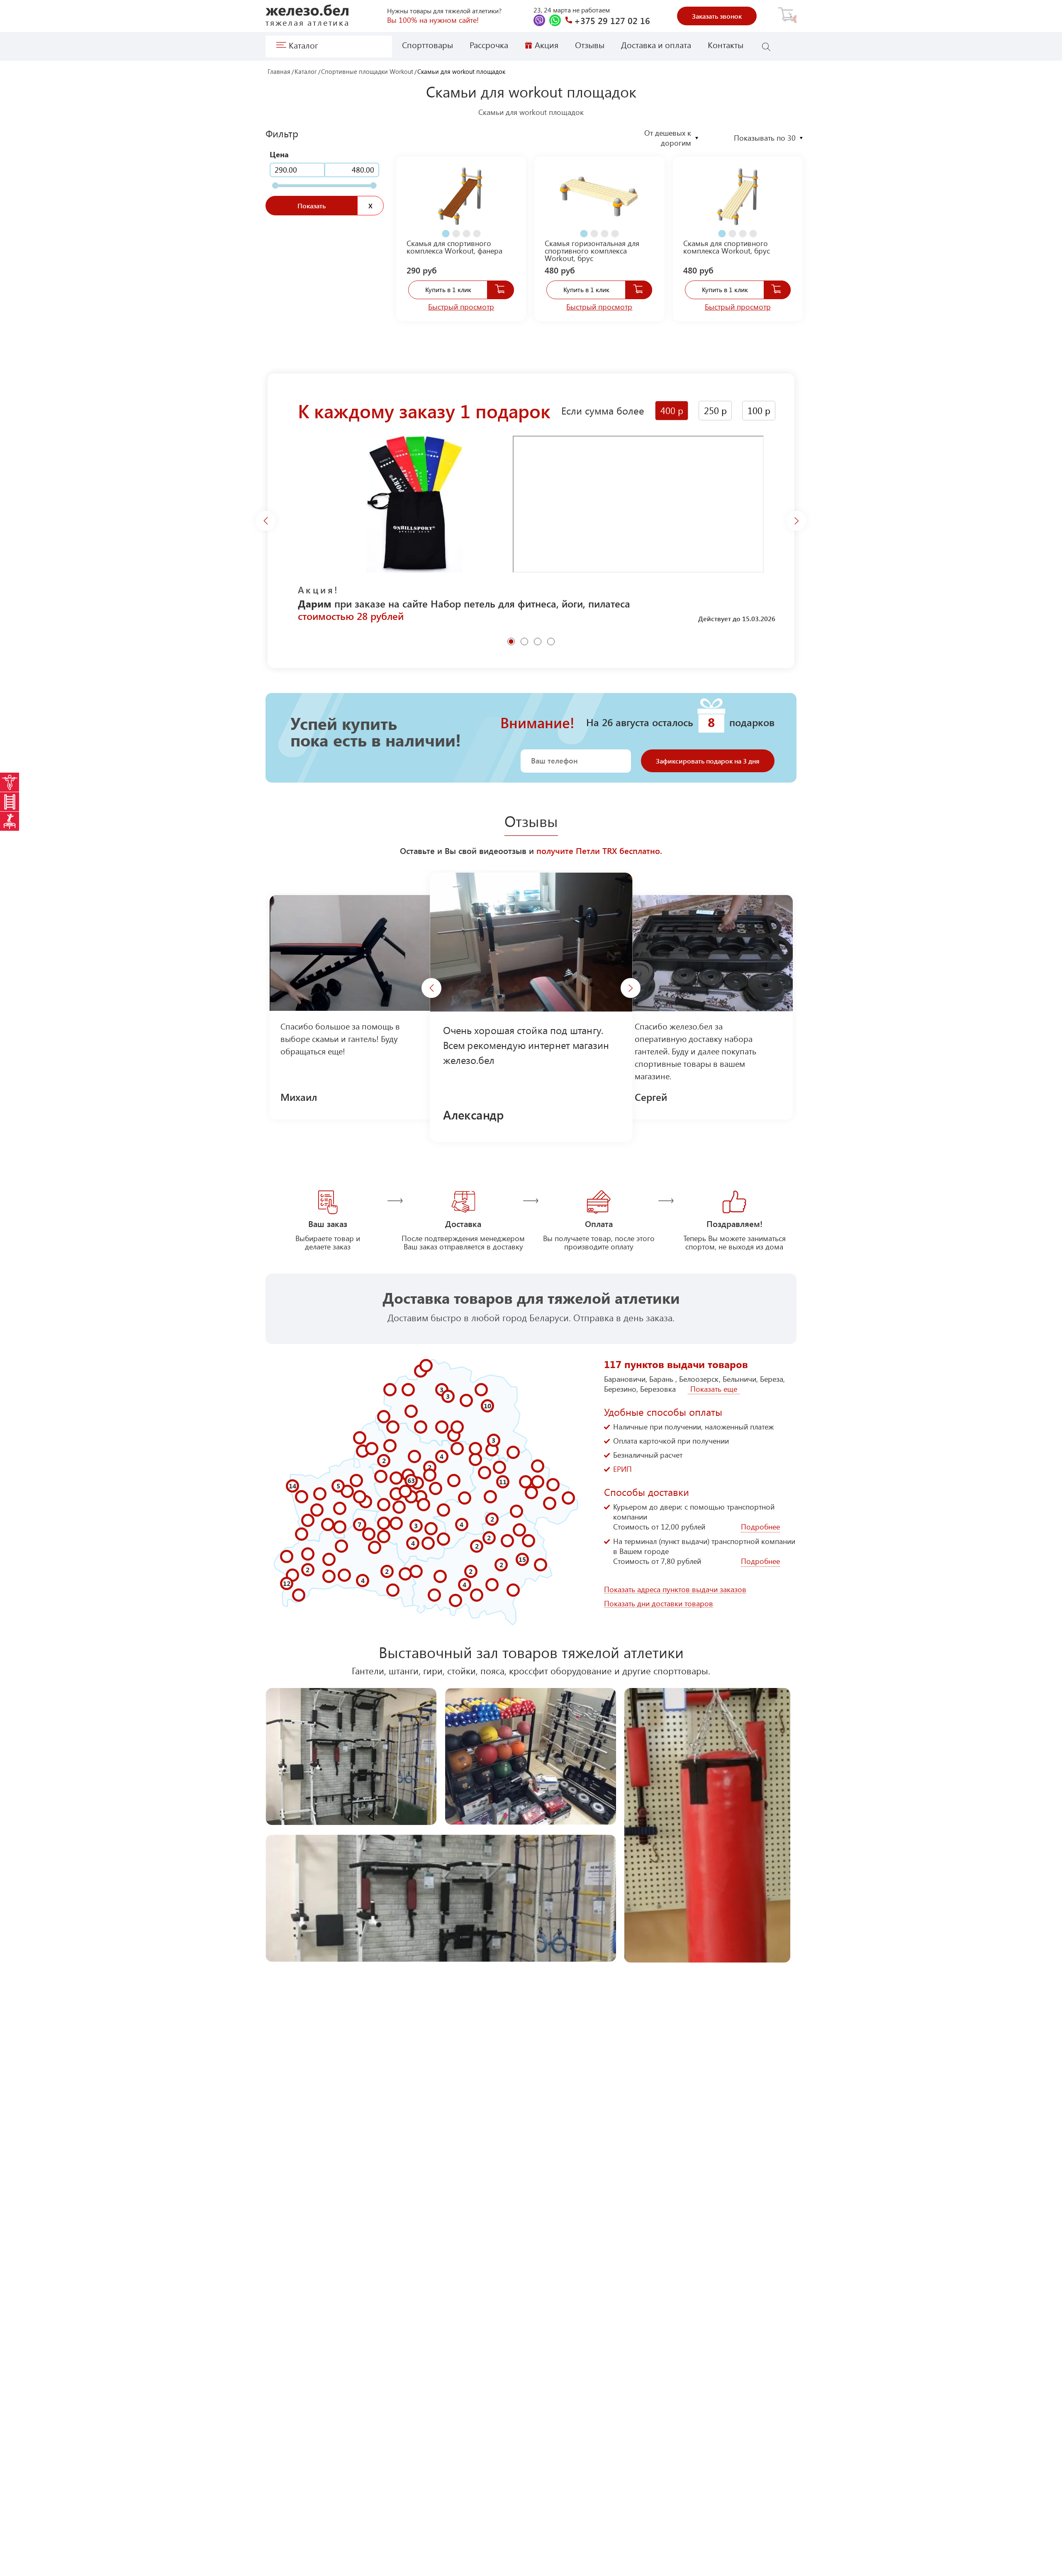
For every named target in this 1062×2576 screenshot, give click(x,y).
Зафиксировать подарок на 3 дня (708, 761)
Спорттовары (427, 45)
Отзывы (590, 45)
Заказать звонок (717, 16)
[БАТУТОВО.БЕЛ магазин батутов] (10, 821)
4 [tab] (475, 230)
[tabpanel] (461, 201)
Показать (312, 206)
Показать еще (714, 1389)
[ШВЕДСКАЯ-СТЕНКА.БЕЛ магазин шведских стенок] (10, 802)
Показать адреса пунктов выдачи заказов (675, 1589)
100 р (759, 410)
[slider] (275, 185)
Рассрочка (489, 45)
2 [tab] (455, 230)
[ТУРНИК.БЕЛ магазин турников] (10, 782)
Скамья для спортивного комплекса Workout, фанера (454, 247)
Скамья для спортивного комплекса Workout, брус (727, 247)
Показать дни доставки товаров (659, 1604)
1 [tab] (444, 230)
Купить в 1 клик (448, 289)
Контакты (726, 45)
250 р (715, 410)
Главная (279, 72)
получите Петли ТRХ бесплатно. (599, 850)
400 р (672, 410)
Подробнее (760, 1527)
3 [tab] (465, 230)
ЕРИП (622, 1469)
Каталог (306, 72)
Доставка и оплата (656, 45)
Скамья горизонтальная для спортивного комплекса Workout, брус (592, 251)
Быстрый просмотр (461, 307)
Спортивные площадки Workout (367, 72)
